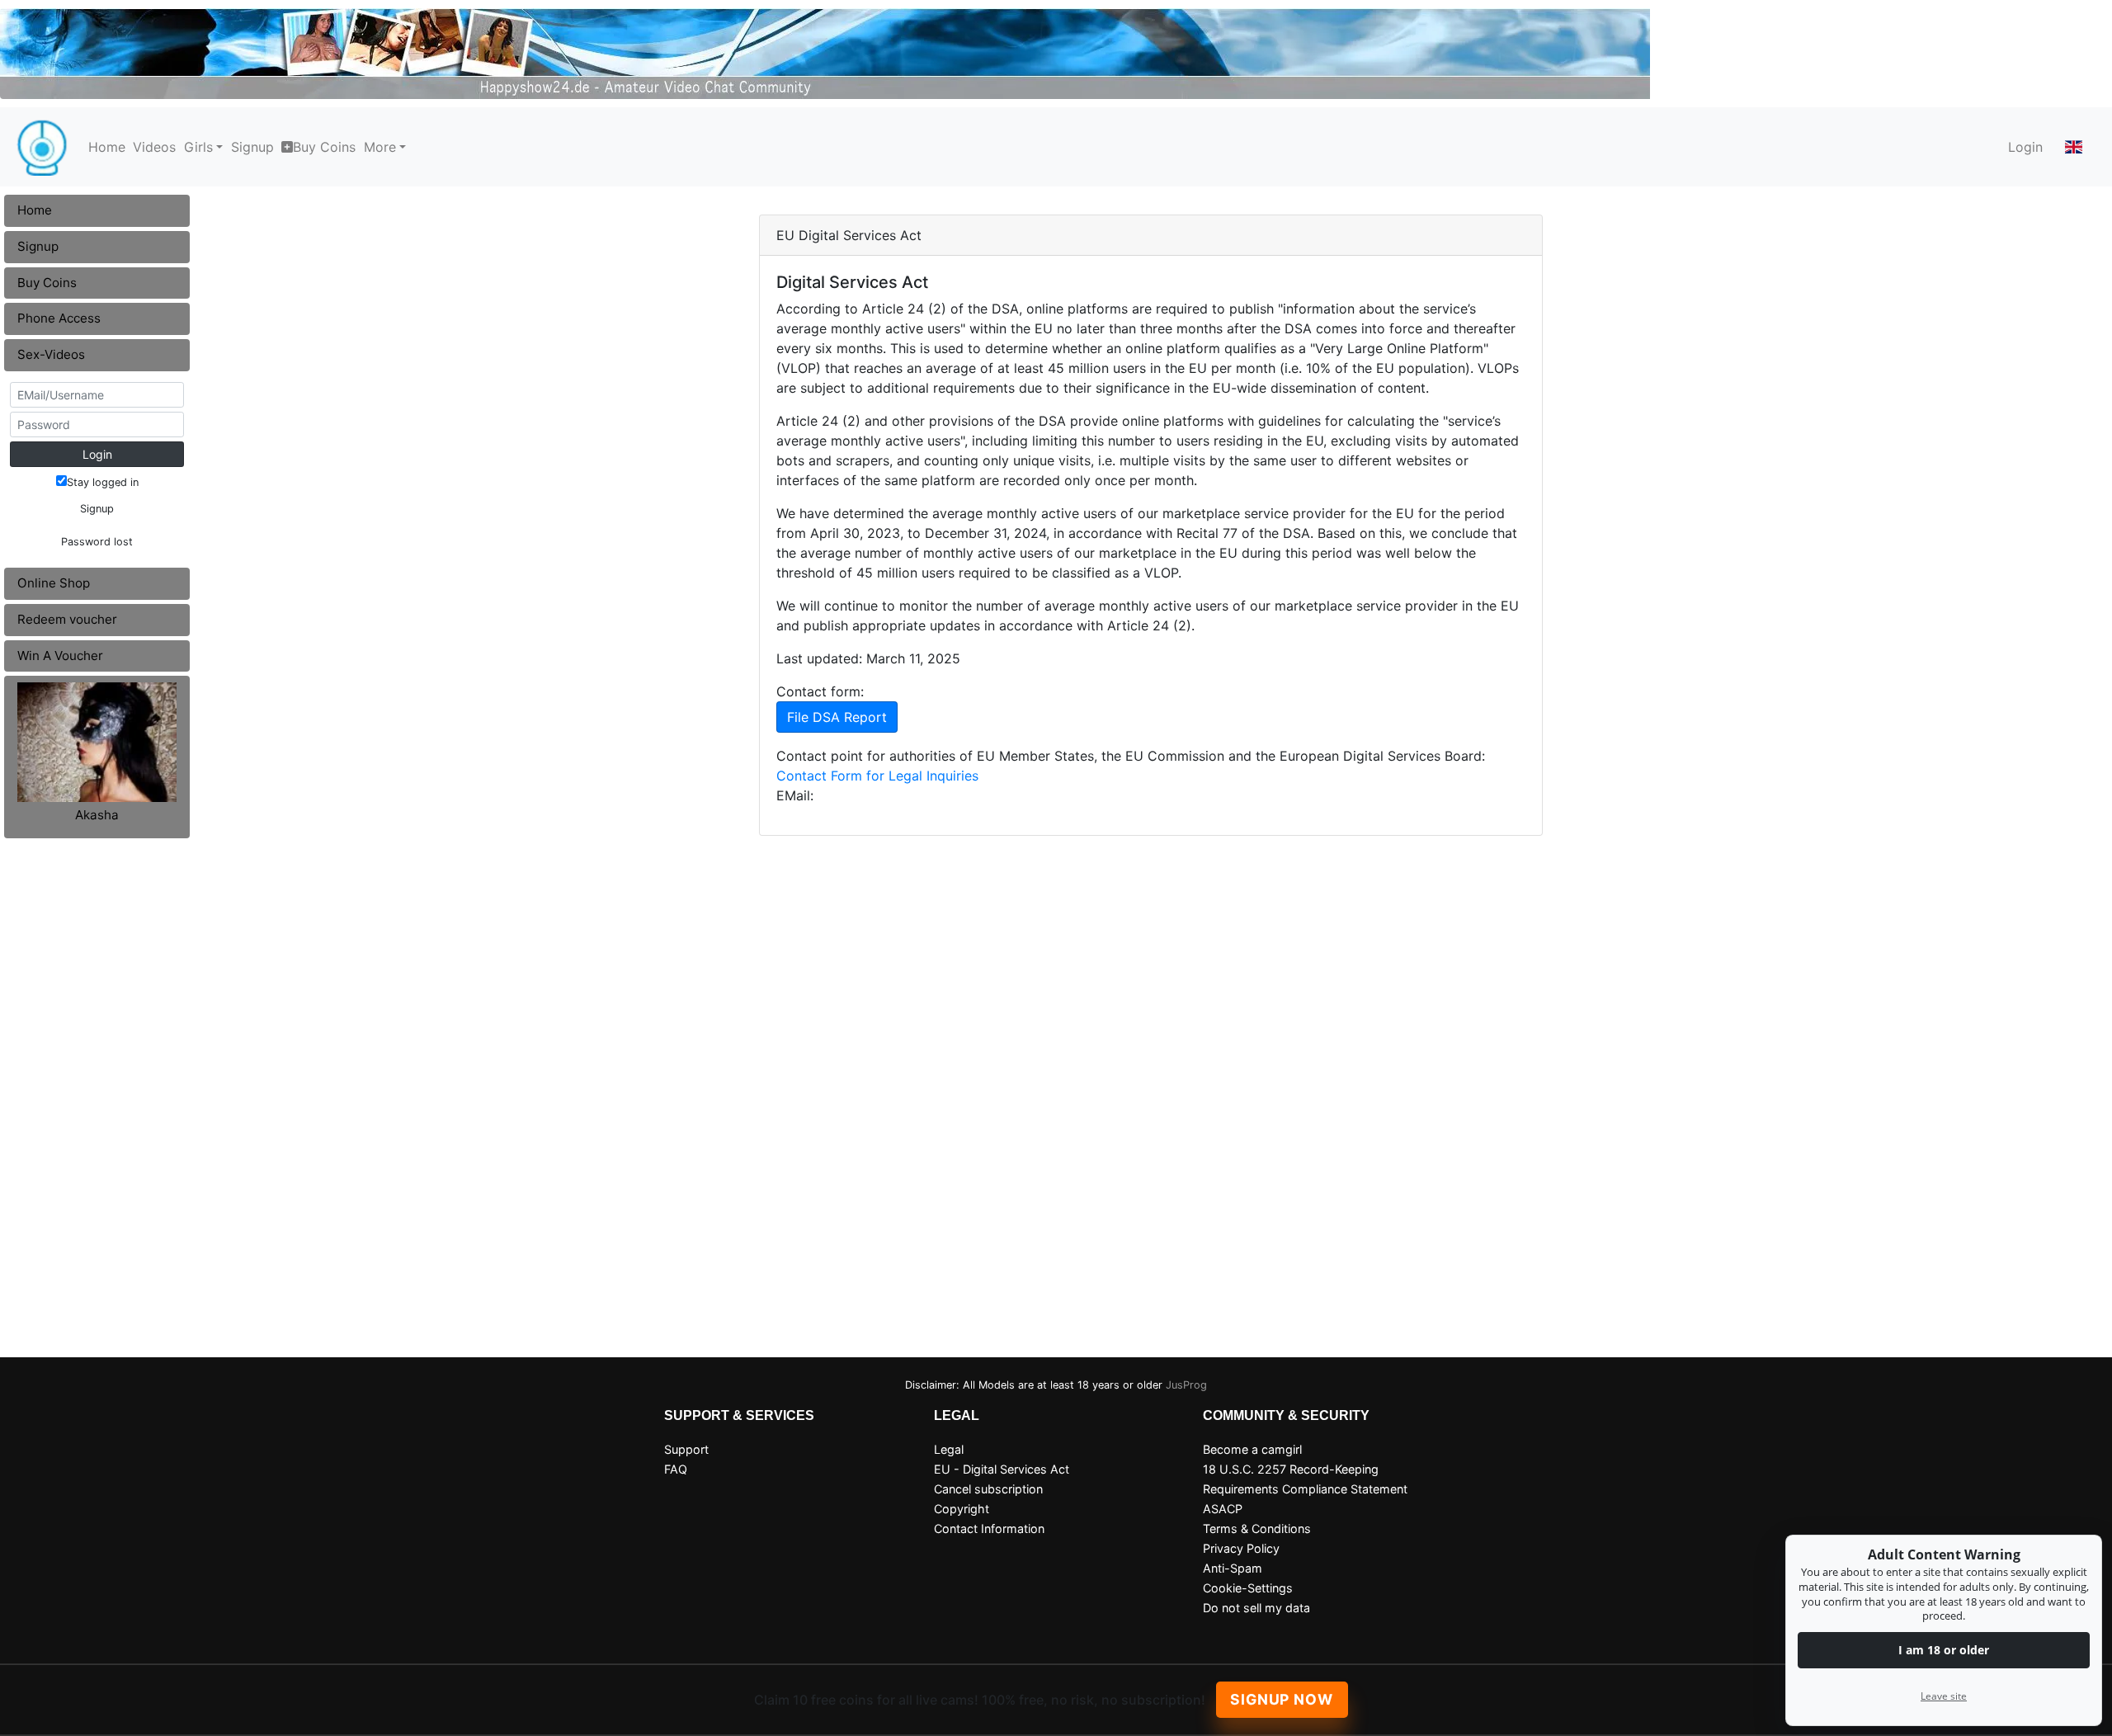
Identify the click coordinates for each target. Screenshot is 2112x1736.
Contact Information (989, 1528)
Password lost (97, 542)
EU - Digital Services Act (1002, 1469)
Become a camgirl (1252, 1449)
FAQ (676, 1469)
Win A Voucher (60, 656)
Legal (949, 1449)
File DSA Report (837, 717)
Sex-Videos (51, 354)
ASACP (1223, 1509)
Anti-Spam (1233, 1568)
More (380, 147)
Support (686, 1449)
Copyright (962, 1509)
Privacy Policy (1241, 1548)
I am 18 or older (1944, 1650)
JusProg (1186, 1385)
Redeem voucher (67, 619)
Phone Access (59, 318)
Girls (198, 147)
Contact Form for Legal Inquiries (877, 776)
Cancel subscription (988, 1489)
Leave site (1944, 1696)
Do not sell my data (1256, 1608)
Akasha (97, 815)
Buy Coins (324, 147)
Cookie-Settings (1248, 1588)
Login (2025, 147)
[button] (2074, 147)
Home (107, 147)
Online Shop (54, 583)
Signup (252, 147)
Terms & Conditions (1257, 1528)
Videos (154, 147)
